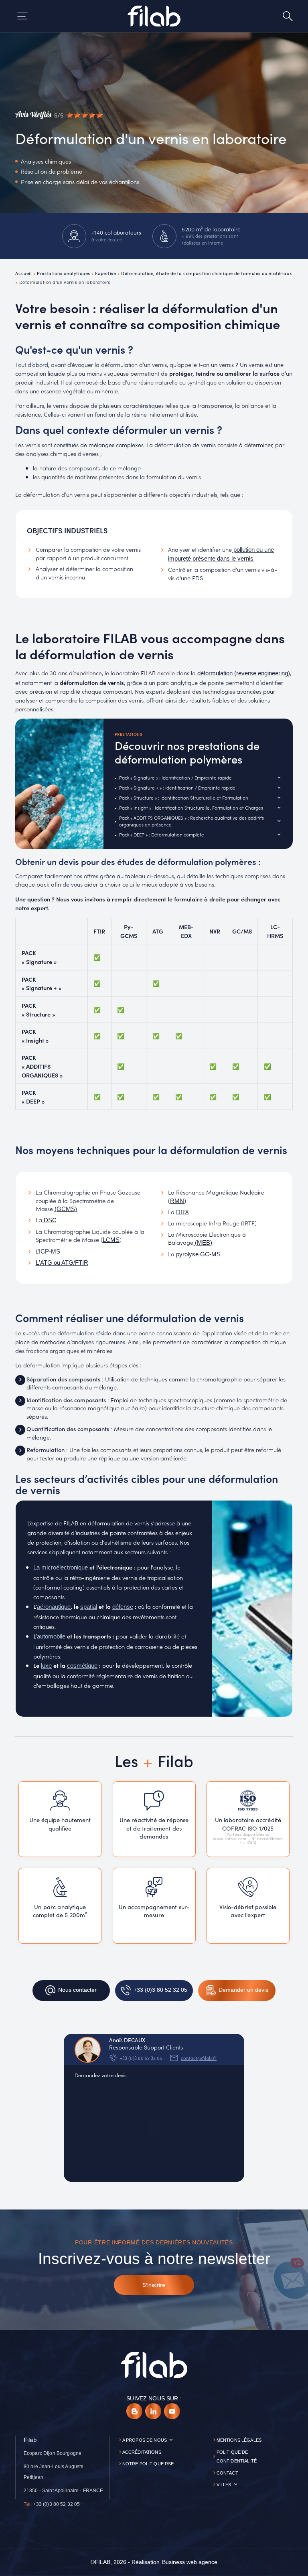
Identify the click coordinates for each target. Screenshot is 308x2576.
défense (123, 1607)
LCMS (111, 1240)
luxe (46, 1666)
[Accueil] (154, 16)
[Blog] (134, 2411)
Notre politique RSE (148, 2464)
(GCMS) (66, 1209)
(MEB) (203, 1243)
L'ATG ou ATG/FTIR (62, 1263)
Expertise (105, 273)
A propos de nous (145, 2440)
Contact (227, 2473)
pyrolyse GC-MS (198, 1254)
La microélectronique (61, 1567)
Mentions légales (239, 2440)
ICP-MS (50, 1252)
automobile (51, 1636)
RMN (177, 1201)
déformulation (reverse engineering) (244, 673)
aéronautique (54, 1607)
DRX (182, 1212)
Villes (224, 2485)
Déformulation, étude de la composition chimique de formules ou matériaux (207, 273)
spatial (89, 1607)
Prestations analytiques (64, 273)
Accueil (23, 273)
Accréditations (142, 2452)
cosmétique (82, 1666)
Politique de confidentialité (237, 2457)
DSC (49, 1220)
